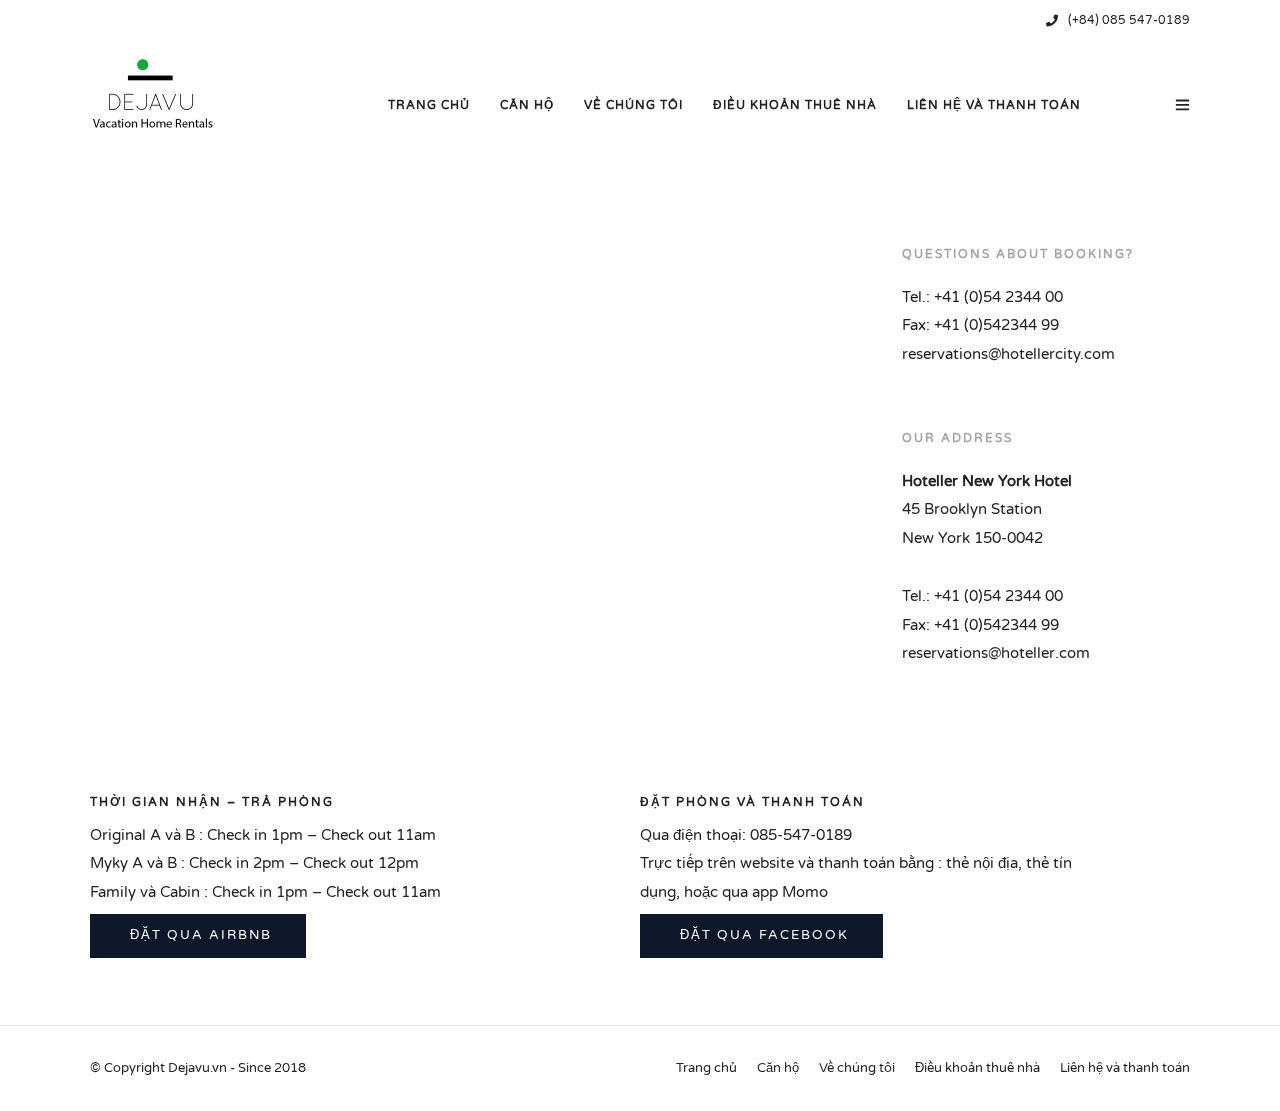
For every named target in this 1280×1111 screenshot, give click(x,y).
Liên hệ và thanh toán (994, 105)
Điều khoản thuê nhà (795, 105)
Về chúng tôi (633, 105)
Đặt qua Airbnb (198, 935)
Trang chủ (429, 105)
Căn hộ (527, 105)
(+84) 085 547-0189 (1129, 20)
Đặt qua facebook (762, 935)
